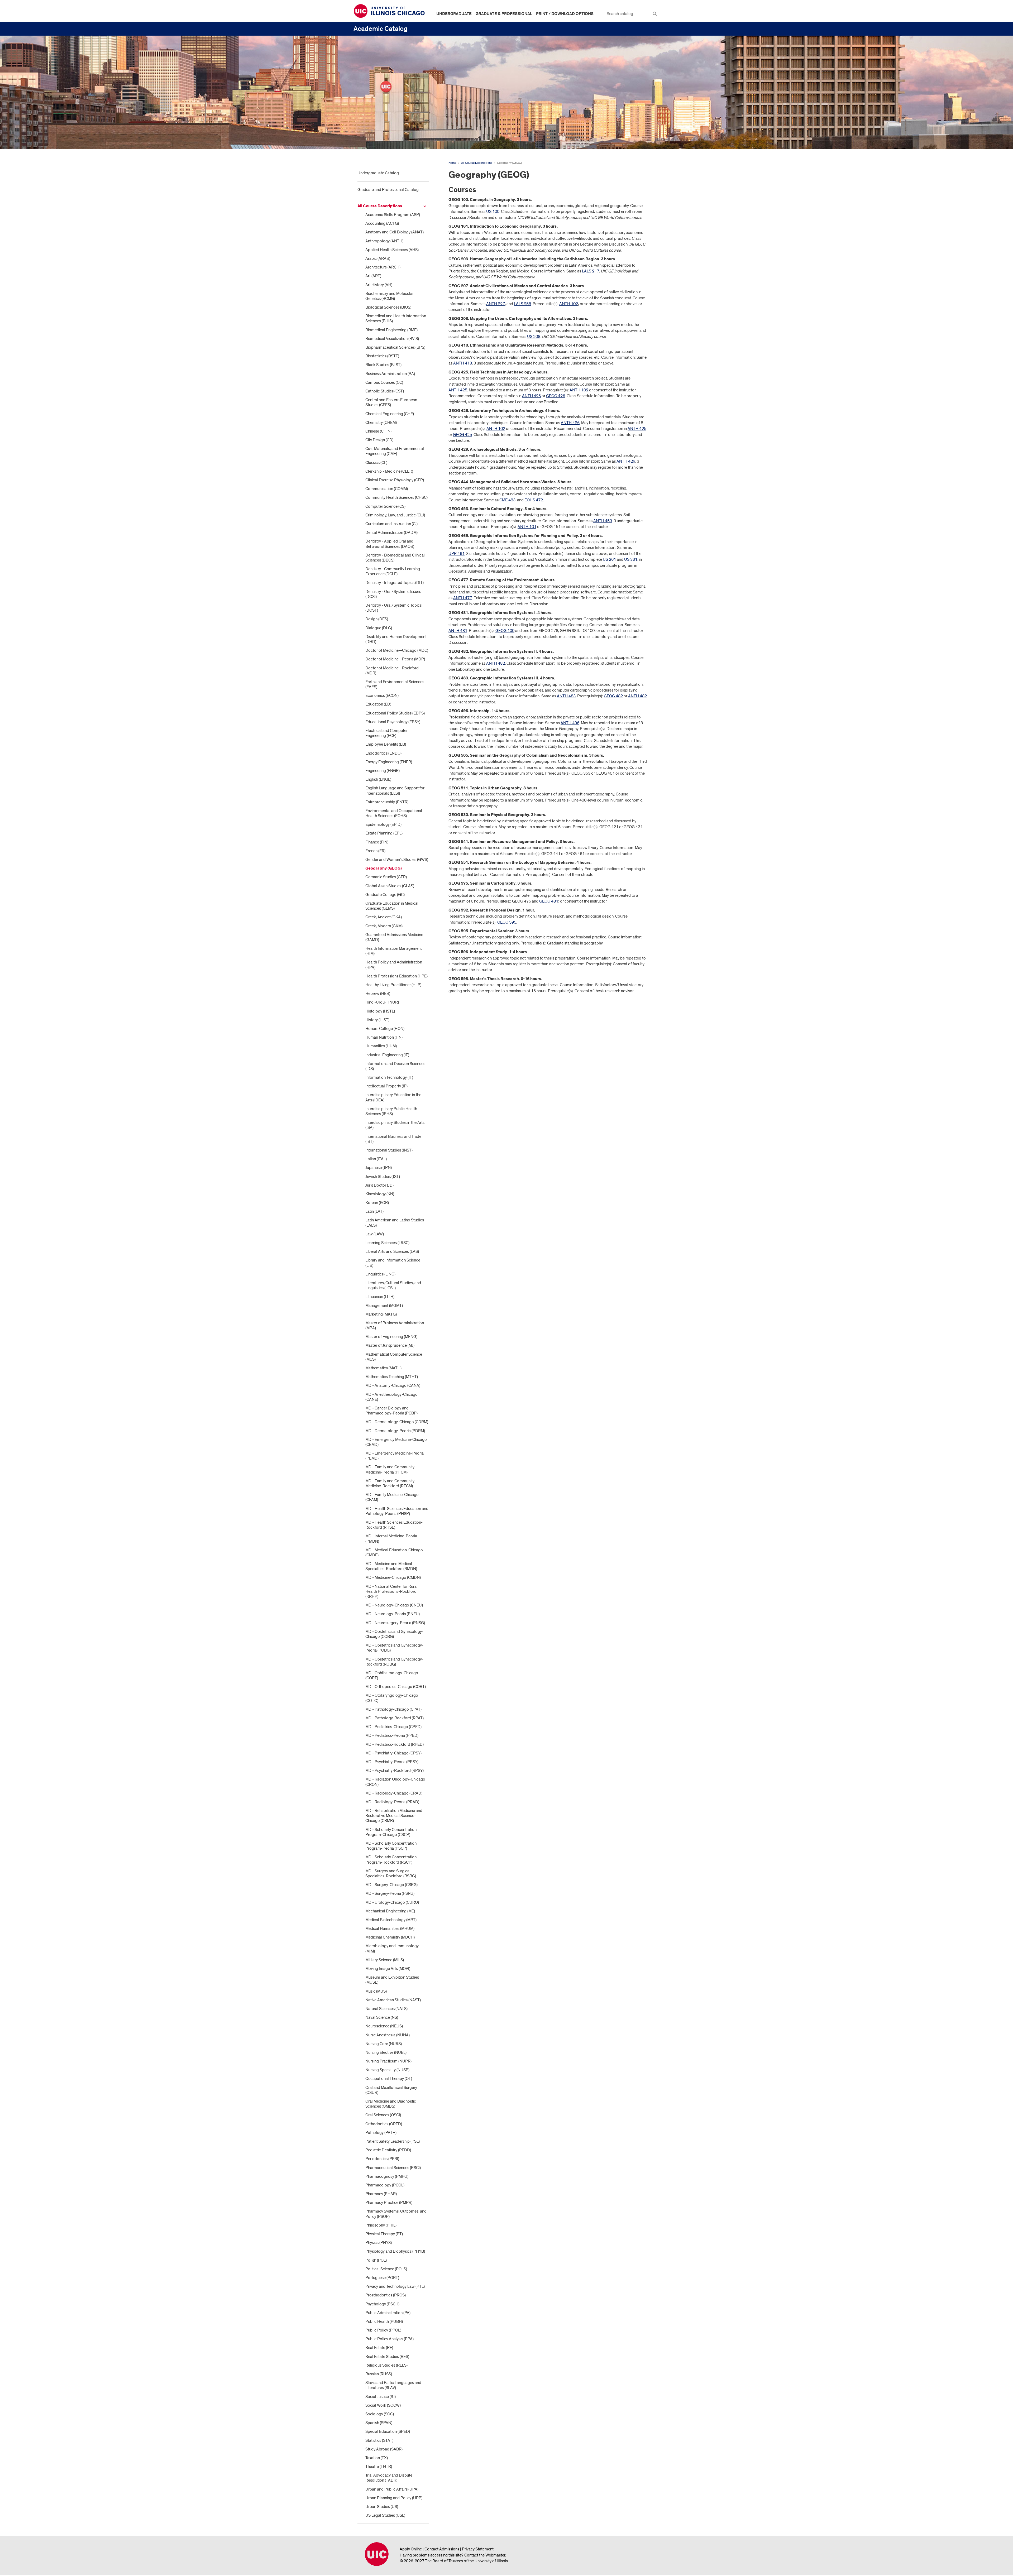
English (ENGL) (378, 779)
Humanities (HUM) (381, 1046)
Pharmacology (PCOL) (385, 2185)
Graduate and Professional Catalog (388, 190)
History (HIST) (377, 1020)
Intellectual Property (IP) (386, 1086)
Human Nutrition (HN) (384, 1037)
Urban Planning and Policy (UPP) (394, 2498)
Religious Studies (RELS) (386, 2365)
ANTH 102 (569, 304)
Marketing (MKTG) (381, 1314)
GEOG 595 (507, 922)
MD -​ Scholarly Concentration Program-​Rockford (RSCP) (391, 1860)
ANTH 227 (496, 304)
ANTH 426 (531, 396)
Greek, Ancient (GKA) (384, 917)
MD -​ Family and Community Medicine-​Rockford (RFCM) (390, 1483)
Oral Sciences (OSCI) (383, 2115)
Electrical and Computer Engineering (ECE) (386, 733)
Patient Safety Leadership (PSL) (393, 2141)
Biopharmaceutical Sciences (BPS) (395, 347)
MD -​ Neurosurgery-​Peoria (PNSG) (395, 1623)
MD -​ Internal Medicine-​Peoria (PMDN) (391, 1539)
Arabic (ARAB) (378, 258)
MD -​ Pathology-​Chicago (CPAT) (393, 1709)
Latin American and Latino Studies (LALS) (395, 1223)
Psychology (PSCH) (382, 2304)
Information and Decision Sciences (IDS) (395, 1066)
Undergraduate (454, 14)
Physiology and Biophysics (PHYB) (395, 2251)
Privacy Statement (478, 2549)
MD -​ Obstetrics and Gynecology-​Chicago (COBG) (394, 1634)
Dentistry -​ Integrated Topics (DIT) (395, 583)
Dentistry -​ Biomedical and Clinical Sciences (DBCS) (395, 558)
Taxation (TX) (377, 2458)
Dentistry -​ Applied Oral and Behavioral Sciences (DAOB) (390, 544)
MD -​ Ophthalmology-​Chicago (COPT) (392, 1675)
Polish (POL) (376, 2260)
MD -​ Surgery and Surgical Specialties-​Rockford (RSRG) (391, 1874)
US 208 (534, 337)
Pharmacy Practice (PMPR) (389, 2203)
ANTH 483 (566, 696)
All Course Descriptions (380, 206)
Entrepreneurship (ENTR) (387, 802)
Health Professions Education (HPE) (396, 976)
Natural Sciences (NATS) (386, 2009)
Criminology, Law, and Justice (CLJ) (395, 515)
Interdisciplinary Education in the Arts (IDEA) (393, 1097)
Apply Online (411, 2549)
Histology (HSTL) (380, 1011)
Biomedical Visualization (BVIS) (392, 339)
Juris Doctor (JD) (379, 1185)
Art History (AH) (379, 285)
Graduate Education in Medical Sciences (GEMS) (392, 906)
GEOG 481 (549, 901)
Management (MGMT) (384, 1306)
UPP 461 (457, 554)
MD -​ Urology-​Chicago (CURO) (392, 1902)
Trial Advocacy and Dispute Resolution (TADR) (389, 2478)
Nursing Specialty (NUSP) (387, 2070)
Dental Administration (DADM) (391, 533)
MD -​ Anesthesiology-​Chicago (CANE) (391, 1397)
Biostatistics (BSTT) (382, 356)
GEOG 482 (613, 696)
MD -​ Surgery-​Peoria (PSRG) (390, 1893)
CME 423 (507, 500)
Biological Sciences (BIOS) (388, 307)
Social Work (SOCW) (383, 2405)
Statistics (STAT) (379, 2440)
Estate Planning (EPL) (384, 833)
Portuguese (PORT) (382, 2278)
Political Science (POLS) (386, 2269)
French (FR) (375, 851)
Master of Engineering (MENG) (391, 1337)
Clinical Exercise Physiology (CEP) (395, 480)
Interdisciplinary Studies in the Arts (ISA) (395, 1125)
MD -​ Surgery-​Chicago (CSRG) (391, 1885)
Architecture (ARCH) (383, 267)
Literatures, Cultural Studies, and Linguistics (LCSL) (393, 1285)
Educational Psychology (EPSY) (393, 722)
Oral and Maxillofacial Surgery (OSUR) (391, 2090)
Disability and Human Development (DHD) (396, 639)
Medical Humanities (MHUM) (390, 1929)
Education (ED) (378, 704)
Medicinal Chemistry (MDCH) (390, 1937)
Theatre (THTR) (379, 2467)
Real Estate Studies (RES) (387, 2357)
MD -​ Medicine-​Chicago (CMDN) (393, 1577)
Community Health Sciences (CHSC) (396, 497)
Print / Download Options (565, 14)
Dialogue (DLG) (379, 628)
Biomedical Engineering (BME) (391, 330)
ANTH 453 (603, 521)
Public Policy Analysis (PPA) (390, 2339)
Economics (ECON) (382, 695)
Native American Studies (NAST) (393, 2000)
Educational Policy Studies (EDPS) (395, 713)
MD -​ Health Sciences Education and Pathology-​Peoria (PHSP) (397, 1511)
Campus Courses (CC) (384, 382)
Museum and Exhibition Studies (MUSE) (392, 1980)
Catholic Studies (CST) (385, 391)
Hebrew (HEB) (378, 994)
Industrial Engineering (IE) (387, 1055)
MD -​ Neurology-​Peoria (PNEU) (393, 1614)
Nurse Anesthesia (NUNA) (388, 2035)
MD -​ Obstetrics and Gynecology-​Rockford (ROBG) (394, 1662)
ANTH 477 (463, 598)
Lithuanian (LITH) (380, 1297)
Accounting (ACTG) (382, 223)
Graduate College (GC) (385, 895)
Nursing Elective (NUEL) (386, 2052)
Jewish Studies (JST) (383, 1177)
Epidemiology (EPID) (383, 824)
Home (452, 163)
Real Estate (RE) (379, 2348)
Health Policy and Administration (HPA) (394, 965)
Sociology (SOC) (380, 2414)
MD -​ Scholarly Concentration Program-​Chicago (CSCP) (391, 1832)
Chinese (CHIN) (378, 431)
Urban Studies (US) (382, 2507)
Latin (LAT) (374, 1211)
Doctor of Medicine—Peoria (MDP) (395, 659)
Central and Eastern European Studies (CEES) (391, 402)
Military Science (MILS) (385, 1960)
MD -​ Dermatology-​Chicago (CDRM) (397, 1422)
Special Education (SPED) (388, 2431)
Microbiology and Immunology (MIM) (392, 1948)
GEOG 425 (462, 435)
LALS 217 (591, 271)
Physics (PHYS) (379, 2243)
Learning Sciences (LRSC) (387, 1243)
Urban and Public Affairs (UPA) (392, 2489)
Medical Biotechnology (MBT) (391, 1920)
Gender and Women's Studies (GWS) (397, 860)
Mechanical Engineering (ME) (390, 1911)
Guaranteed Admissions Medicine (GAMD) (394, 937)
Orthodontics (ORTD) (384, 2124)
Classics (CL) (376, 463)
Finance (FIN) (377, 842)
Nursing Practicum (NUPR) (388, 2061)
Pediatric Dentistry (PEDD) (388, 2150)
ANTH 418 (463, 363)
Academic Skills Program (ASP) (393, 215)
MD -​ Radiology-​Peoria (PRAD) (392, 1802)
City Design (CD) (379, 440)
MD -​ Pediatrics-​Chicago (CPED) (393, 1727)
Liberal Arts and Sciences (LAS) (392, 1251)
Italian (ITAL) (376, 1159)
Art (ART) (373, 276)
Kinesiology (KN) (380, 1194)
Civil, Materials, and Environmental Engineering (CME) (395, 451)
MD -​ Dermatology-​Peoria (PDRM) (395, 1431)
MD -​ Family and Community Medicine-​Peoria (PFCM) (390, 1469)
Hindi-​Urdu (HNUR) (382, 1002)
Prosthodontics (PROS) (386, 2295)
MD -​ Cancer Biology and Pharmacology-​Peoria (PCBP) (391, 1411)
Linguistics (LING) (380, 1274)
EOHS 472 (534, 500)
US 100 (493, 212)
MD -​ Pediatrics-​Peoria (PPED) (392, 1735)
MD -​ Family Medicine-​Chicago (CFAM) (392, 1497)
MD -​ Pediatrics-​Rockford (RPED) (395, 1744)
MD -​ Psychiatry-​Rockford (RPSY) (395, 1771)
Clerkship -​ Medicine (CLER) (389, 471)
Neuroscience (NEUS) (384, 2026)
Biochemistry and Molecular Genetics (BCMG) (390, 296)
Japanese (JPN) (379, 1168)
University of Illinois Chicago (377, 2554)
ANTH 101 (527, 527)
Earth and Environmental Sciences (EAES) (395, 684)
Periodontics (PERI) (382, 2159)
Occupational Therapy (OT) (389, 2079)
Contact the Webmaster (485, 2555)
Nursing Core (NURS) (384, 2044)
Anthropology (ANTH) (384, 241)
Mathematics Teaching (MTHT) (392, 1377)
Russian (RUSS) (379, 2374)
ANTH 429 (626, 461)
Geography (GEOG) (384, 868)
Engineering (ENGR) (383, 771)
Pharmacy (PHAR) (381, 2194)
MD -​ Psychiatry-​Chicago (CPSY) (393, 1753)
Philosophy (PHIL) (381, 2225)
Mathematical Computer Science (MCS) (394, 1357)
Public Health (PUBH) (384, 2321)
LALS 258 (522, 304)
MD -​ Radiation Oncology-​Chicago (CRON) (395, 1782)
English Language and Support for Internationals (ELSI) (395, 791)
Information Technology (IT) (389, 1077)
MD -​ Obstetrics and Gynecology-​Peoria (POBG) (394, 1648)
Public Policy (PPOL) (383, 2330)
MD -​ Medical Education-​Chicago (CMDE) (394, 1553)
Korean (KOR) (377, 1203)
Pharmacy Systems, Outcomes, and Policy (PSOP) (396, 2214)
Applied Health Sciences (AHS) (392, 250)
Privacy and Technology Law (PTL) (395, 2286)
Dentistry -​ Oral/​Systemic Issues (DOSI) (393, 594)
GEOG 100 (505, 631)
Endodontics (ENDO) (383, 753)
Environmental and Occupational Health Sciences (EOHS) (394, 813)
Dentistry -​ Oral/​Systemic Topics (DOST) (393, 608)
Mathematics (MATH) (383, 1368)
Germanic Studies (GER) (386, 877)
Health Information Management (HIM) (394, 951)
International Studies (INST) (389, 1150)
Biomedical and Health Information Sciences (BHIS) (396, 318)
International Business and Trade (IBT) (393, 1139)
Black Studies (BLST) (383, 365)
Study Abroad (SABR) (384, 2449)
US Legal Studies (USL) (385, 2515)
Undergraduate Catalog (378, 173)
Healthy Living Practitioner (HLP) (393, 985)
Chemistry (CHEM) (381, 423)
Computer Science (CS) (385, 506)
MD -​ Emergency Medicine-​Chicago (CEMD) (396, 1442)
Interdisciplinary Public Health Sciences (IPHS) (391, 1111)
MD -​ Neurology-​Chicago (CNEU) (394, 1605)
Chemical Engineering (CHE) (390, 414)
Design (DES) (377, 619)
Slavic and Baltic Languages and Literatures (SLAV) (393, 2385)
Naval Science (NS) (382, 2017)
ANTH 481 (458, 631)
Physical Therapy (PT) (384, 2234)
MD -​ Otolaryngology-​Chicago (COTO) (392, 1698)
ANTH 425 (458, 390)
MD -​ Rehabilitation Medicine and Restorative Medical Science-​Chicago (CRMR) (394, 1816)
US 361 (631, 559)
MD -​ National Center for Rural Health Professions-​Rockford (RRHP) (391, 1591)
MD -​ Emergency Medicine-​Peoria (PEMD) (395, 1456)
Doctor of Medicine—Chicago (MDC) (397, 650)
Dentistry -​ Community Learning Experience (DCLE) (393, 571)
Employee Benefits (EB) (386, 744)
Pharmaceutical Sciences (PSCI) (393, 2168)
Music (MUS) (376, 1991)
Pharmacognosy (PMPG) (387, 2176)
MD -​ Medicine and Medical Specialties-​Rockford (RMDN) (391, 1566)
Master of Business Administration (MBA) (395, 1325)
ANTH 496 (570, 723)
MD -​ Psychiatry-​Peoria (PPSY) (392, 1762)
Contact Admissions (442, 2549)
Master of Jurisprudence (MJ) (390, 1345)
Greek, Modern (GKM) (384, 926)
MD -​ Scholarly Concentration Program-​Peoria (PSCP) (391, 1846)
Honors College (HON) (385, 1029)
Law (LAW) (375, 1234)
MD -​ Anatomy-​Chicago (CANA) (393, 1385)
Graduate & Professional (504, 14)
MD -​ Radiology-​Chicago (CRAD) (394, 1793)
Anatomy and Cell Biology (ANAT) (395, 232)
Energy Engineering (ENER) (389, 762)
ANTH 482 (496, 663)
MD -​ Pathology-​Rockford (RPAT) (395, 1718)
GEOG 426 (556, 396)
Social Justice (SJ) (381, 2397)
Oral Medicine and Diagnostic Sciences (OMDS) (391, 2104)
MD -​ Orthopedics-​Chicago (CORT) (396, 1687)
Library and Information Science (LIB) (393, 1263)
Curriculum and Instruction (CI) (391, 524)
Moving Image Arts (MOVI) (388, 1969)
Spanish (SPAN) (379, 2423)
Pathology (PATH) (381, 2133)
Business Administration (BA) (390, 374)
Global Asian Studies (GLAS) (390, 886)
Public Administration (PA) (388, 2313)
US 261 (609, 559)
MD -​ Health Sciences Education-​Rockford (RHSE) (394, 1525)
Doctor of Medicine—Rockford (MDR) (392, 671)
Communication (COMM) (387, 489)
